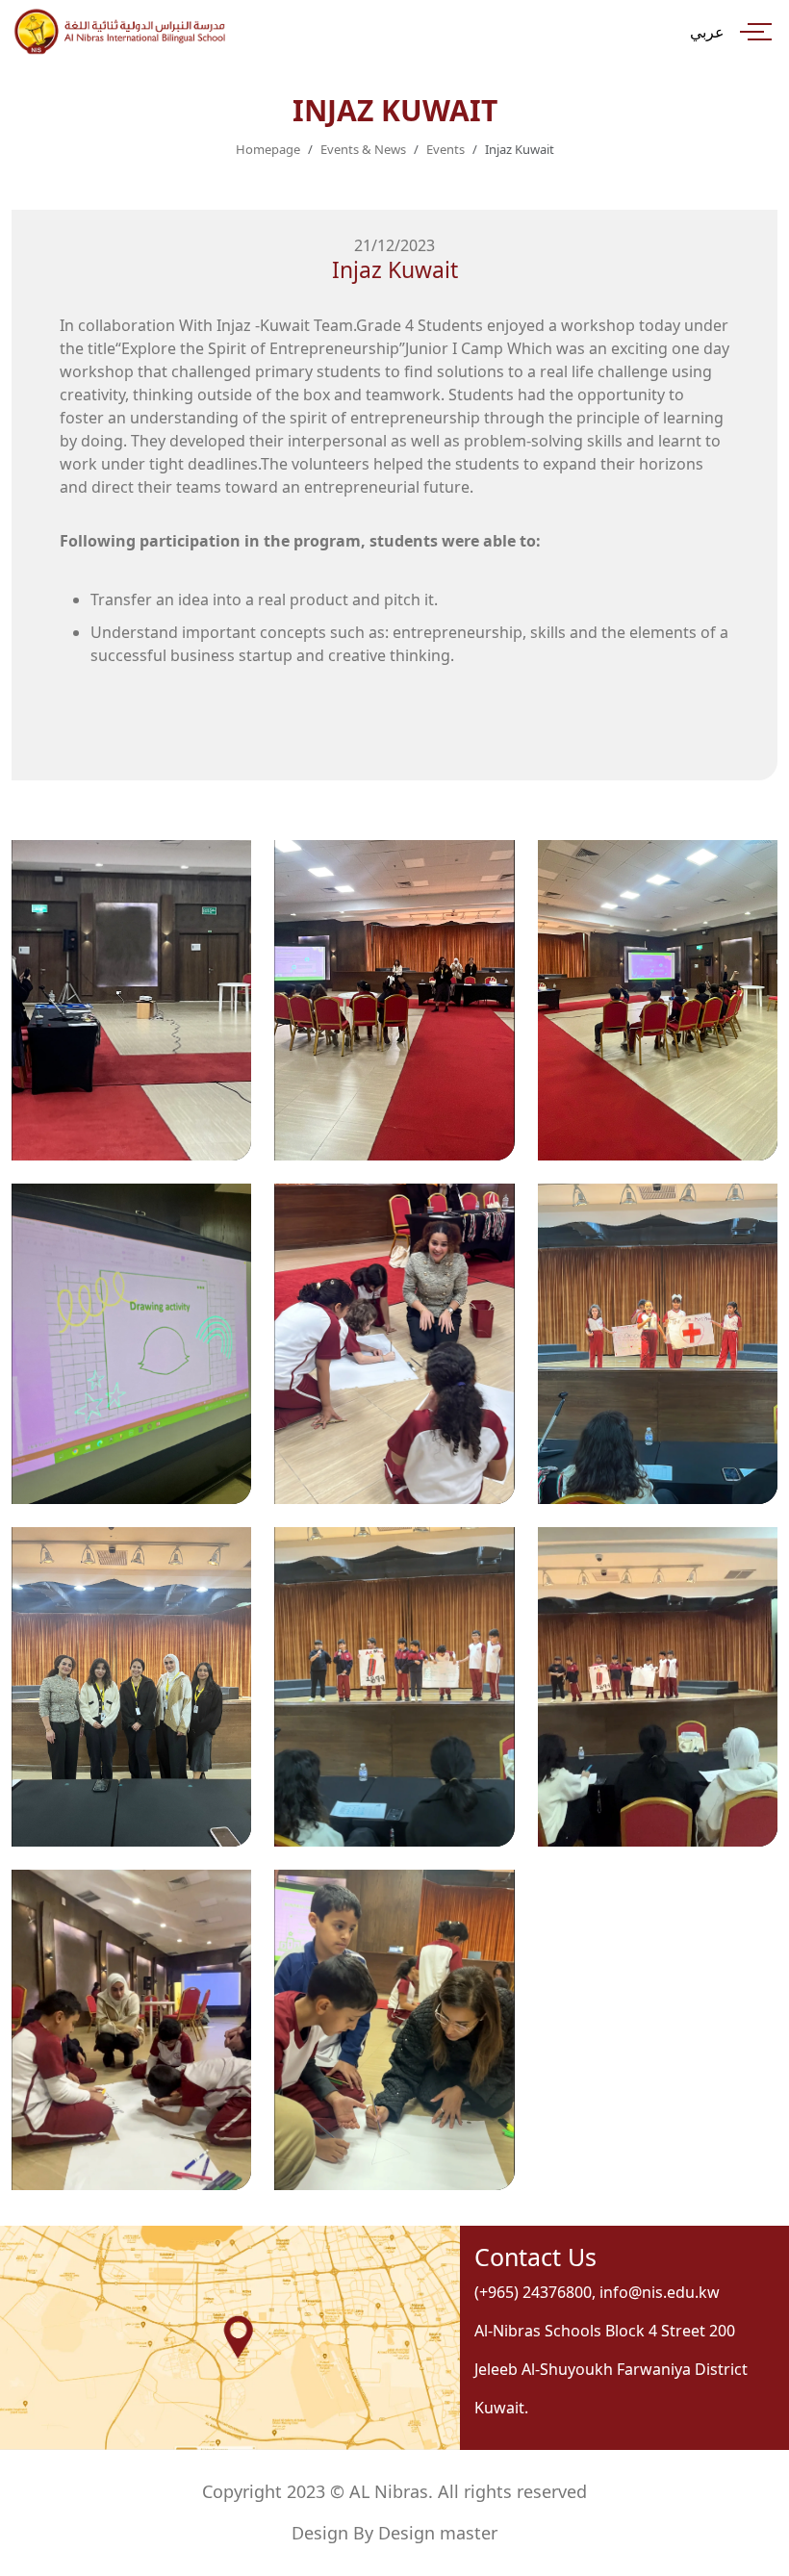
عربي (707, 32)
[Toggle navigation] (756, 31)
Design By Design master (394, 2533)
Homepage (268, 149)
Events (445, 149)
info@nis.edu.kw (660, 2292)
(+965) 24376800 (533, 2292)
